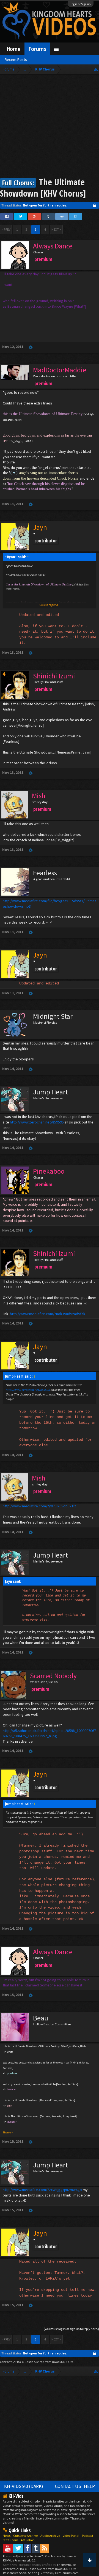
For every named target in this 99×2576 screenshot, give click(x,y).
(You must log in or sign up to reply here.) (71, 2329)
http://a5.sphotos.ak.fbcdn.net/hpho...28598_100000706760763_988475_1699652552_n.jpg (49, 1733)
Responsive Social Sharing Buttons (27, 2573)
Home (14, 49)
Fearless (45, 873)
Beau (41, 2018)
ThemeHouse (66, 2565)
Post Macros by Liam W (61, 2556)
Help (89, 2486)
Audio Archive (50, 2536)
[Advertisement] (50, 127)
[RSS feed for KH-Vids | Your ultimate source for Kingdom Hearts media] (45, 2548)
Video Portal (71, 2536)
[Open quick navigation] (96, 69)
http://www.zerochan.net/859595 (37, 1122)
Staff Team (10, 2540)
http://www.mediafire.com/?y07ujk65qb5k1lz (39, 1506)
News (7, 2536)
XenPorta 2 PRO (11, 2362)
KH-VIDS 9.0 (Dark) (24, 2486)
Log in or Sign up (81, 4)
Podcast (88, 2536)
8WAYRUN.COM (63, 2362)
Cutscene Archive (25, 2536)
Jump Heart (50, 1092)
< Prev (6, 229)
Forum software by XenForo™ (23, 2556)
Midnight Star (53, 1016)
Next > (56, 229)
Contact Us (68, 2486)
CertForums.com (67, 2573)
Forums (37, 49)
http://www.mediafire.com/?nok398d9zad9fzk (48, 1314)
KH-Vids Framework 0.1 (19, 2560)
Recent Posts (16, 60)
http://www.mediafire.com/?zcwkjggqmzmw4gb (42, 2190)
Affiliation (28, 2540)
